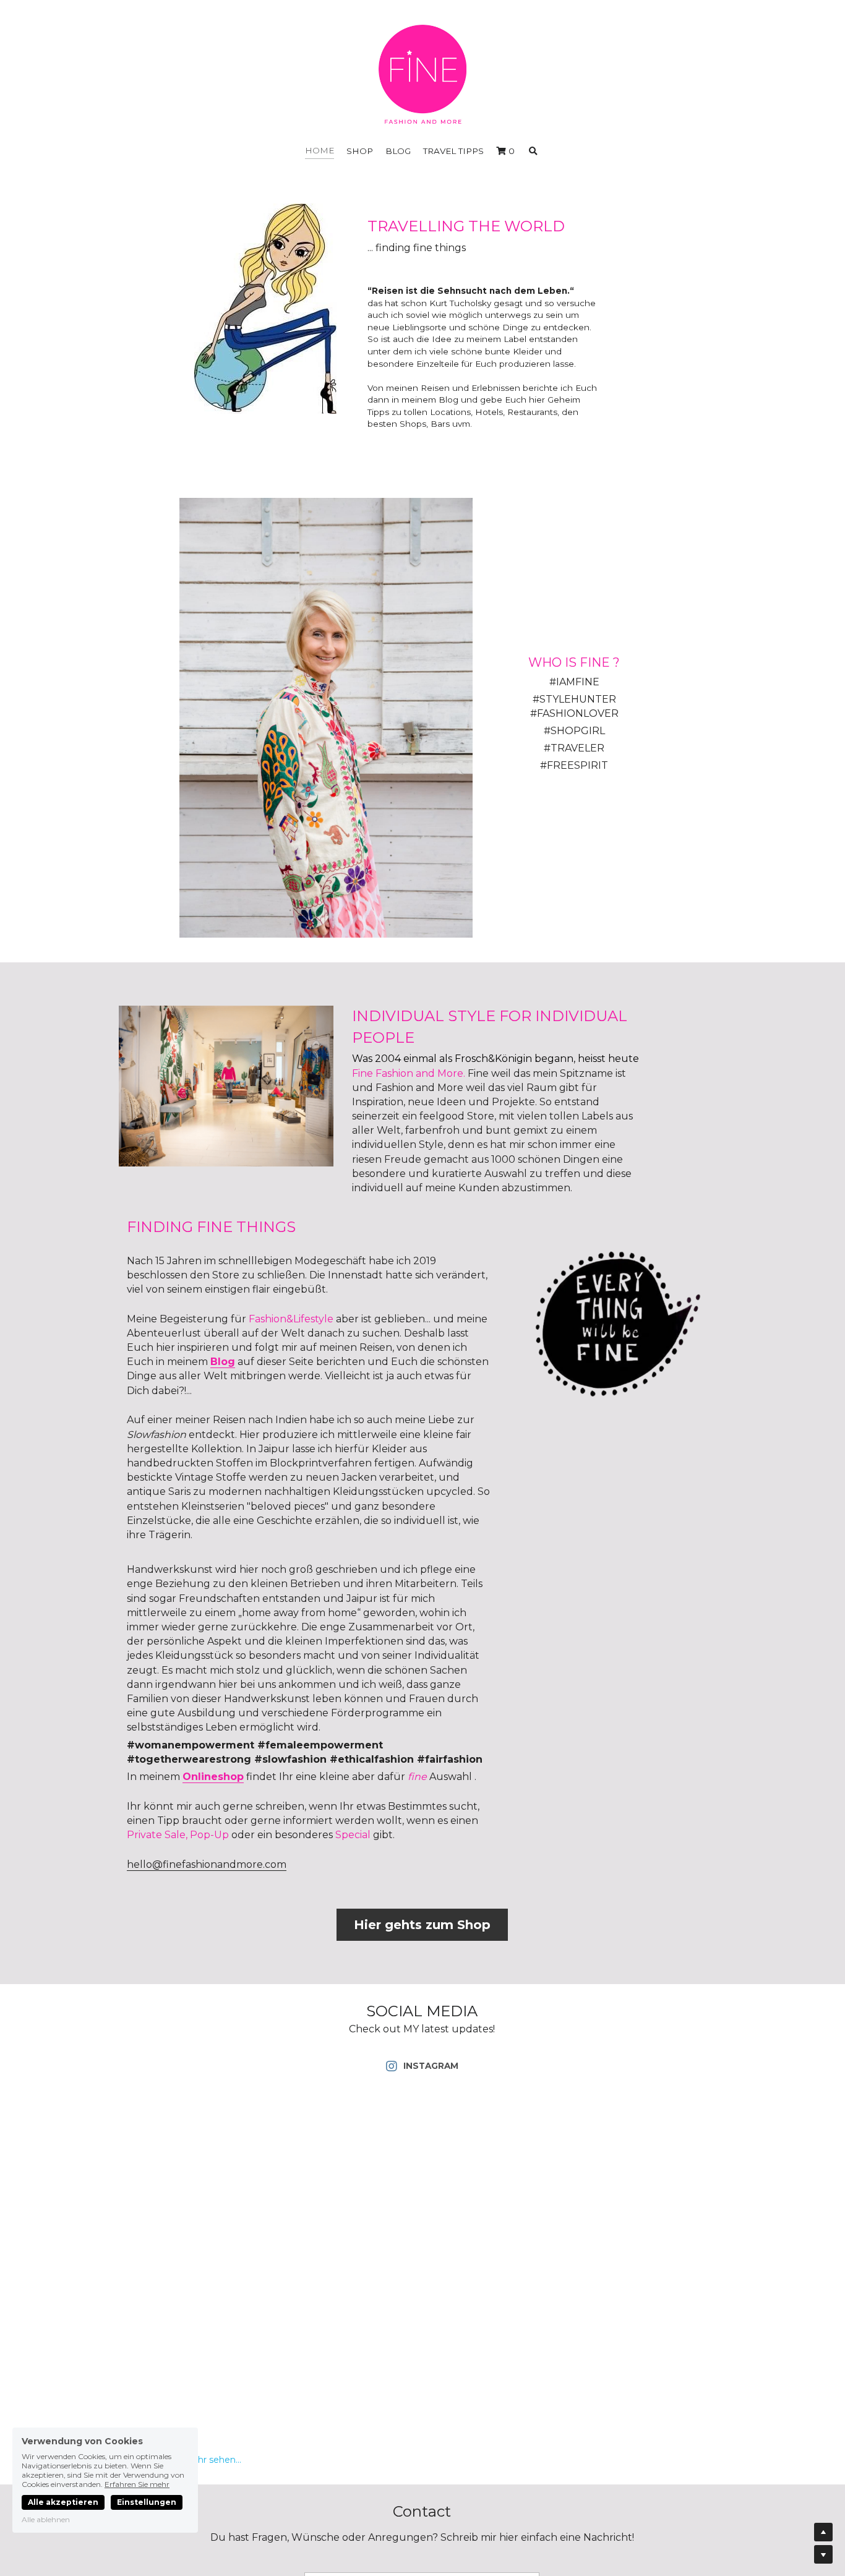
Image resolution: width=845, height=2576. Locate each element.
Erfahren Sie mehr (137, 2484)
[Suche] (533, 152)
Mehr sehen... (212, 2460)
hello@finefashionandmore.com (207, 1864)
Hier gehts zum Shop (422, 1925)
